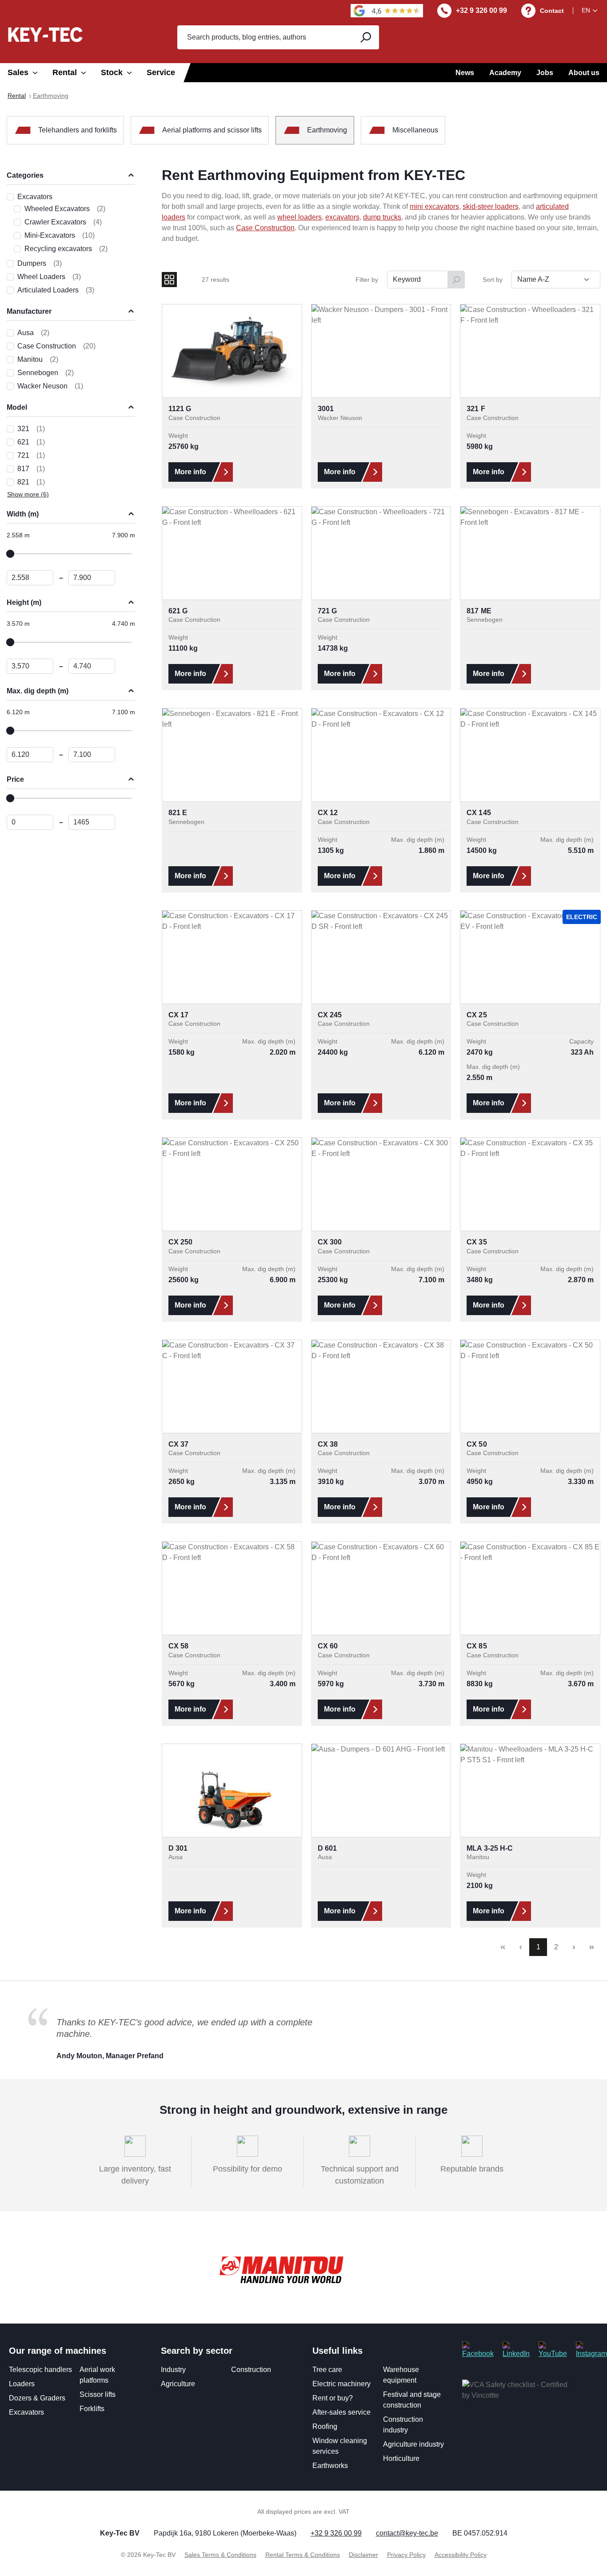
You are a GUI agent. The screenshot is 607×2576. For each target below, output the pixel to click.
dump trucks (382, 217)
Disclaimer (363, 2555)
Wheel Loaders (49, 277)
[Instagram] (591, 2350)
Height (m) (24, 602)
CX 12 (328, 813)
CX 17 (178, 1015)
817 (31, 469)
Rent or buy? (333, 2398)
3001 (326, 409)
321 (31, 429)
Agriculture (178, 2384)
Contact (552, 11)
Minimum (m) (30, 578)
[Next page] (574, 1947)
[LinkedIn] (516, 2350)
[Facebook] (478, 2350)
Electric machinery (341, 2384)
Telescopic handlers (40, 2370)
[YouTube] (553, 2350)
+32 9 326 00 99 (481, 10)
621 (31, 442)
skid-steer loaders (491, 206)
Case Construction (56, 346)
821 (31, 482)
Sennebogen (46, 373)
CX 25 (477, 1015)
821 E (178, 813)
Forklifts (92, 2409)
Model (17, 407)
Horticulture (401, 2458)
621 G (178, 611)
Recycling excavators (66, 249)
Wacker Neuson (50, 386)
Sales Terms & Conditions (220, 2555)
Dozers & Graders (37, 2398)
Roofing (325, 2426)
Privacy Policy (406, 2555)
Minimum (30, 822)
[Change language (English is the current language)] (591, 10)
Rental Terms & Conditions (303, 2555)
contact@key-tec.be (407, 2533)
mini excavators (434, 206)
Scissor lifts (98, 2394)
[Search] (365, 37)
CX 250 (180, 1242)
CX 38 (328, 1444)
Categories (25, 175)
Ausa (33, 333)
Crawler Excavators (63, 222)
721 (31, 455)
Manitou (38, 359)
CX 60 (328, 1646)
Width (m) (23, 514)
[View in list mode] (188, 280)
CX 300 (330, 1242)
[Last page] (591, 1947)
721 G (327, 611)
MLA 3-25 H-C (490, 1848)
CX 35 (477, 1242)
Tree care (327, 2370)
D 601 (327, 1848)
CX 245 (330, 1015)
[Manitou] (281, 2270)
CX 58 (178, 1646)
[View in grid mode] (169, 280)
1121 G (180, 409)
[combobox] (264, 37)
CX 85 (477, 1646)
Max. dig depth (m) (38, 691)
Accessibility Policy (461, 2555)
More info (190, 472)
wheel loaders (300, 217)
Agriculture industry (413, 2444)
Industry (173, 2370)
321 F (476, 409)
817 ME (479, 611)
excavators (342, 217)
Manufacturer (29, 311)
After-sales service (341, 2412)
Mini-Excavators (60, 235)
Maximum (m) (92, 578)
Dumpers (40, 263)
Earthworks (330, 2466)
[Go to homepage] (45, 34)
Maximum (92, 822)
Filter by (367, 280)
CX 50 (477, 1444)
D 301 (178, 1848)
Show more (28, 494)
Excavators (35, 197)
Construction (251, 2370)
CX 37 (178, 1444)
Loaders (22, 2384)
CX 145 (479, 813)
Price (15, 779)
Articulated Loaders (56, 290)
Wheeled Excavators (65, 209)
